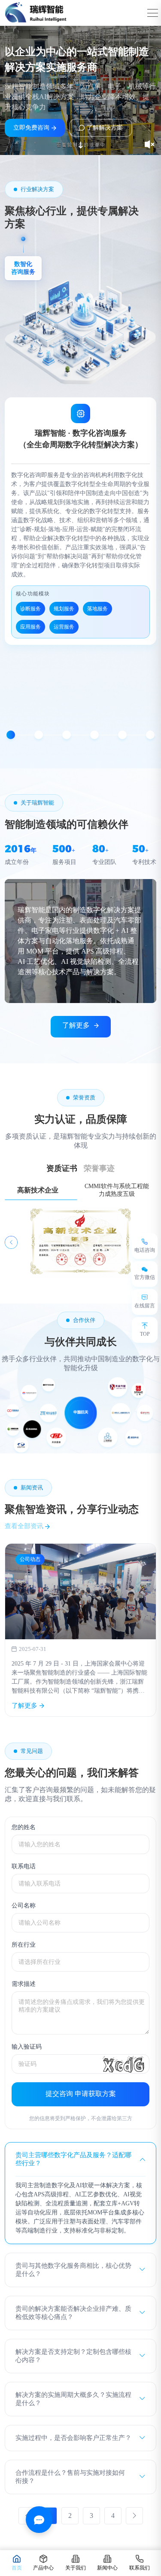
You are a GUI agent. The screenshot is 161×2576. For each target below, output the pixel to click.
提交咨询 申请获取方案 (81, 2094)
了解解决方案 (105, 128)
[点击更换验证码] (124, 2064)
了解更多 (76, 1025)
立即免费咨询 (31, 128)
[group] (80, 1630)
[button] (11, 735)
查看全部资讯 (25, 1526)
